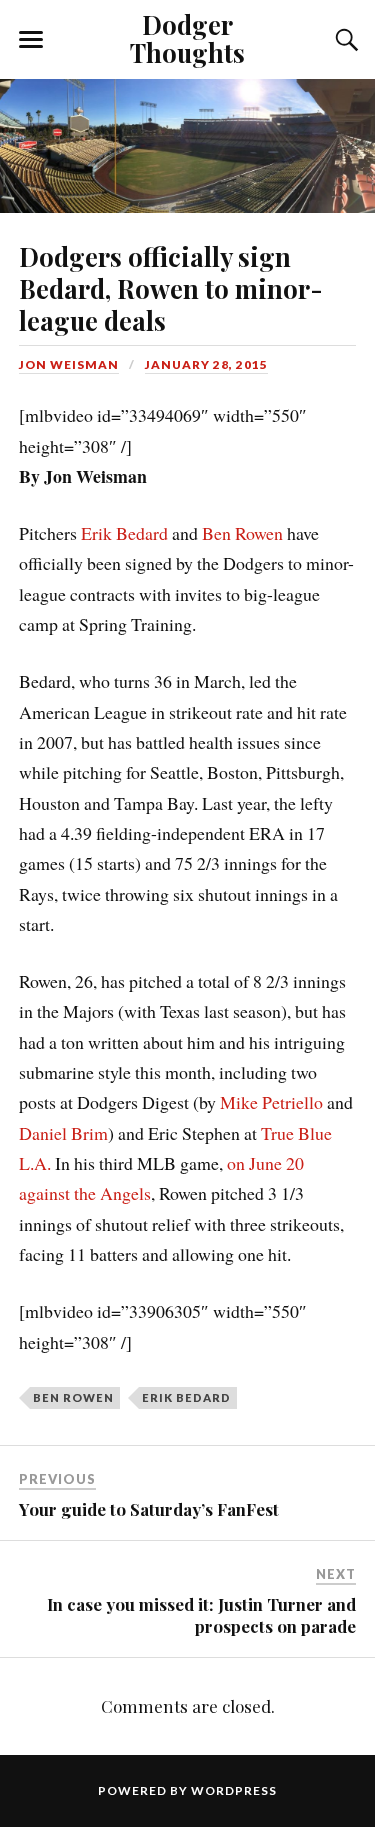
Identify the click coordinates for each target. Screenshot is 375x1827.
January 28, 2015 (206, 364)
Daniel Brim (63, 1133)
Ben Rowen (242, 533)
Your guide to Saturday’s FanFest (149, 1509)
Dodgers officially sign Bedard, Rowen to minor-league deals (171, 288)
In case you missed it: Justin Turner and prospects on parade (201, 1615)
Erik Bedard (124, 533)
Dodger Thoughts (187, 38)
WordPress (234, 1790)
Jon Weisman (69, 364)
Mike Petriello (271, 1102)
